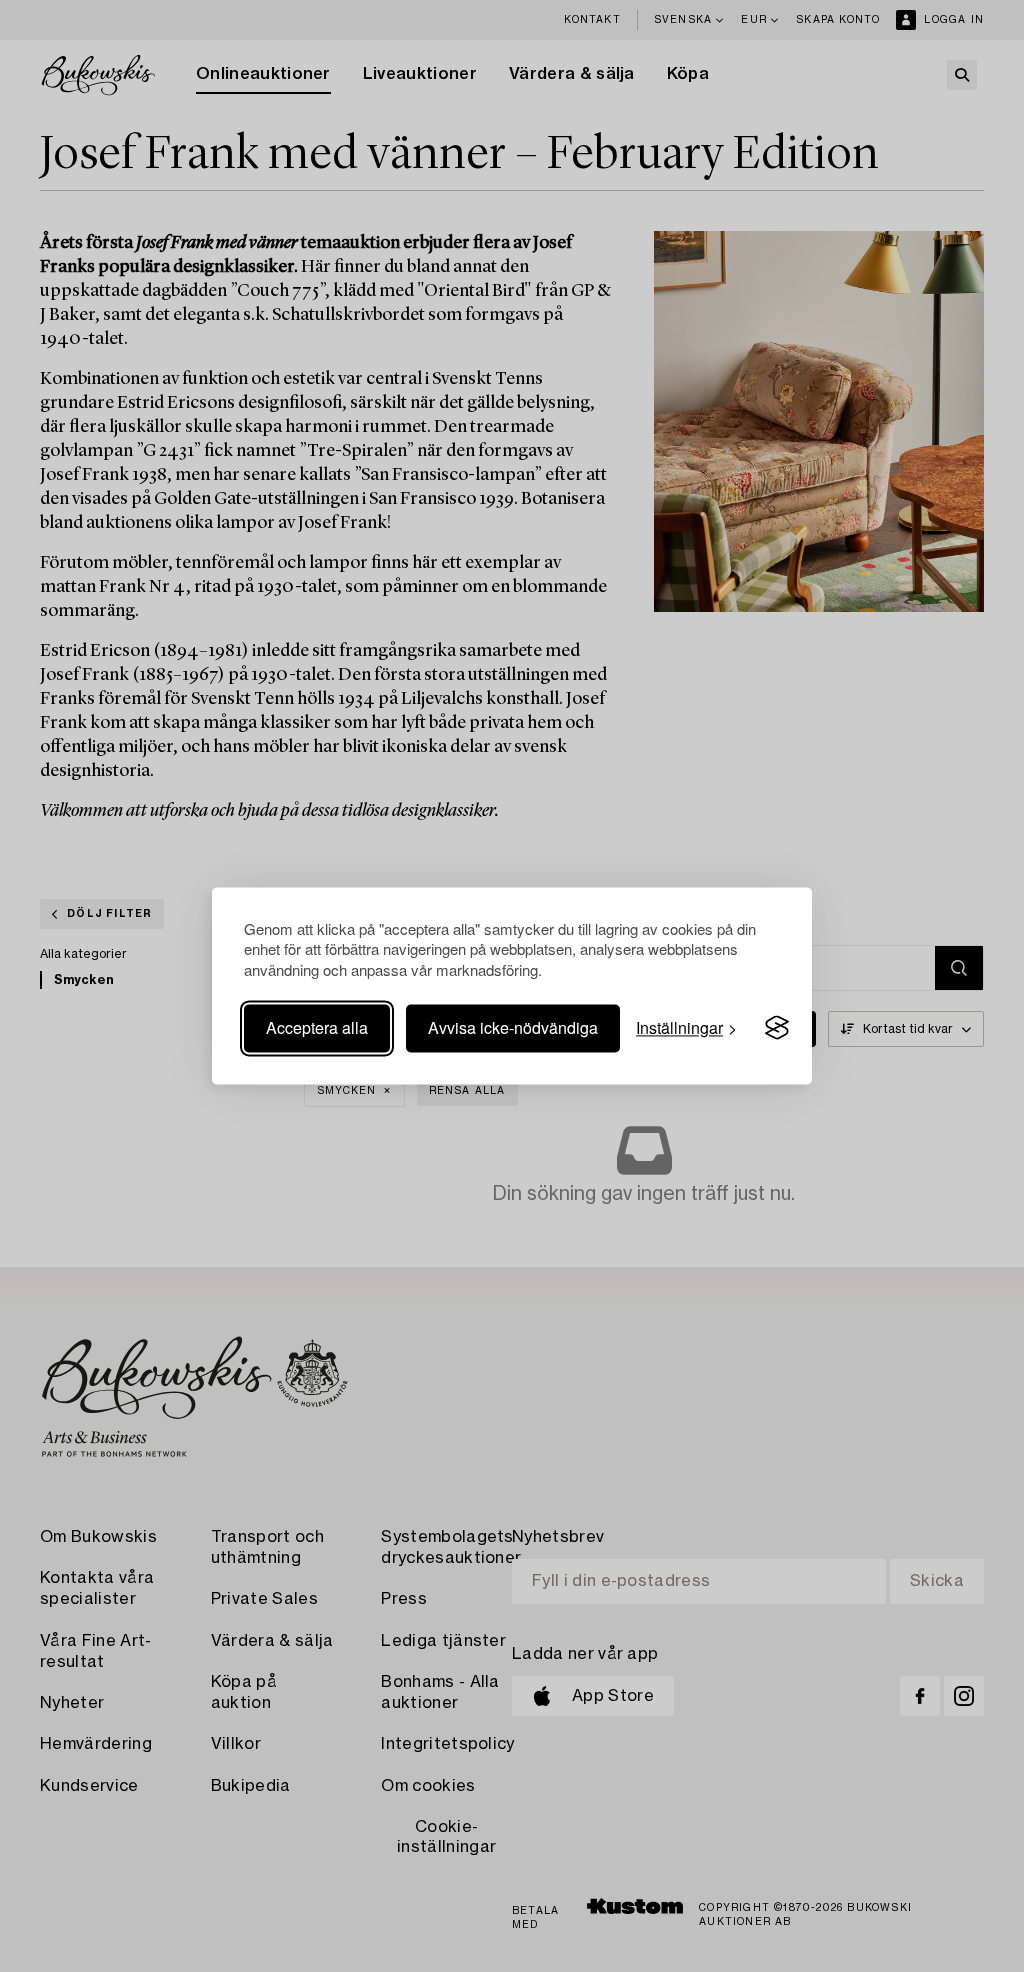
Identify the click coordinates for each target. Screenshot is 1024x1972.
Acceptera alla (317, 1027)
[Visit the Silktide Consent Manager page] (777, 1028)
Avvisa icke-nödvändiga (513, 1027)
